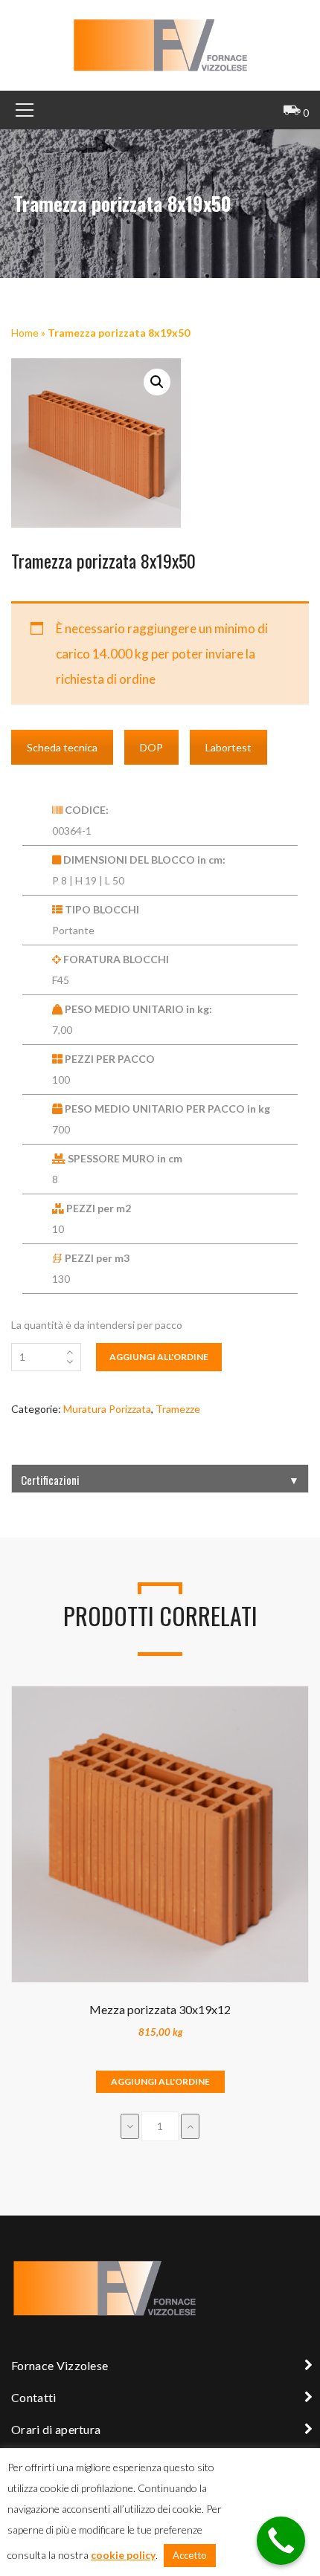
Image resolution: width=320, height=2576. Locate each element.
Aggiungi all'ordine (159, 1357)
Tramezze (178, 1409)
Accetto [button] (190, 2555)
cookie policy (123, 2555)
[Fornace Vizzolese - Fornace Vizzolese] (160, 44)
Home (25, 333)
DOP (151, 747)
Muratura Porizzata (107, 1409)
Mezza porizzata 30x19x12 (160, 2009)
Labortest (228, 747)
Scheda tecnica (62, 747)
